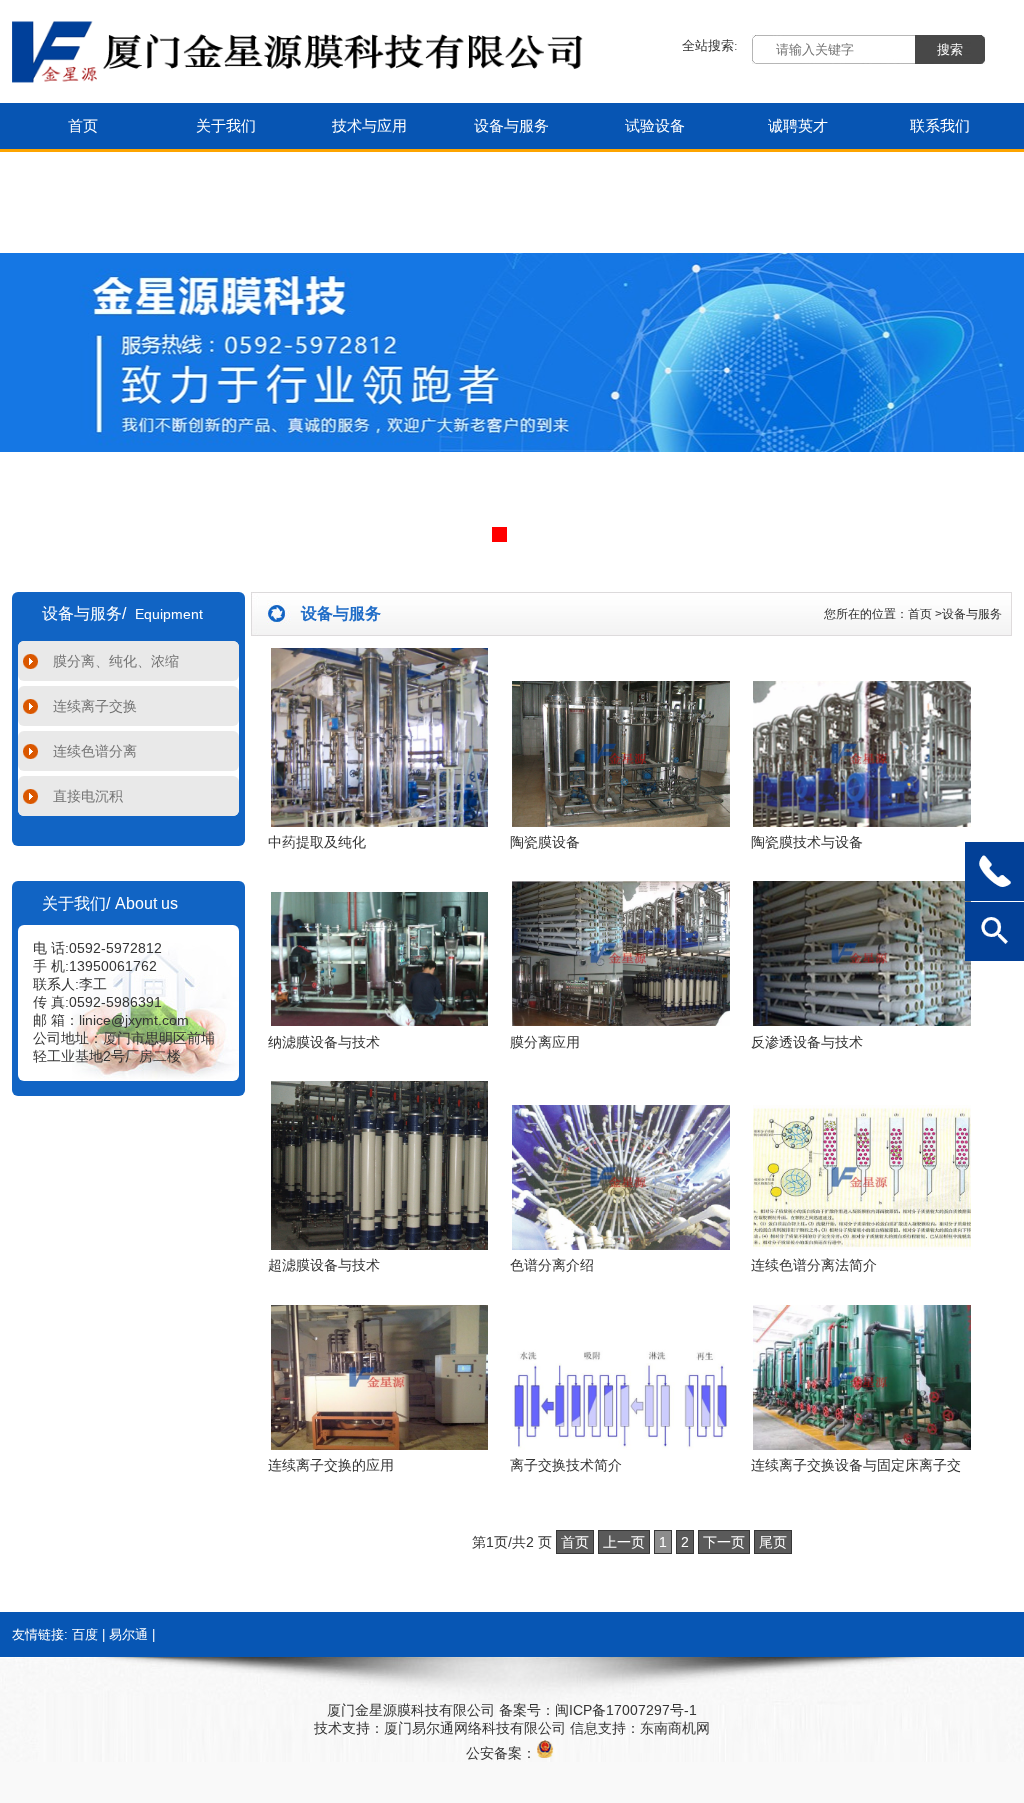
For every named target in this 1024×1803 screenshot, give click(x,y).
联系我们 (940, 126)
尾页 (773, 1542)
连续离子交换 (95, 706)
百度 (85, 1634)
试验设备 (655, 126)
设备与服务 (511, 126)
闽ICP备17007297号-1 (626, 1710)
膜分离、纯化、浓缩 (116, 661)
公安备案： (501, 1753)
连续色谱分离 (95, 751)
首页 (83, 126)
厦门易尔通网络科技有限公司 (475, 1728)
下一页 (724, 1542)
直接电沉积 (88, 796)
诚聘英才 (798, 126)
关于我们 (226, 126)
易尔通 (128, 1634)
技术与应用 (369, 126)
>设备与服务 (968, 614)
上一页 (624, 1542)
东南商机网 (675, 1728)
